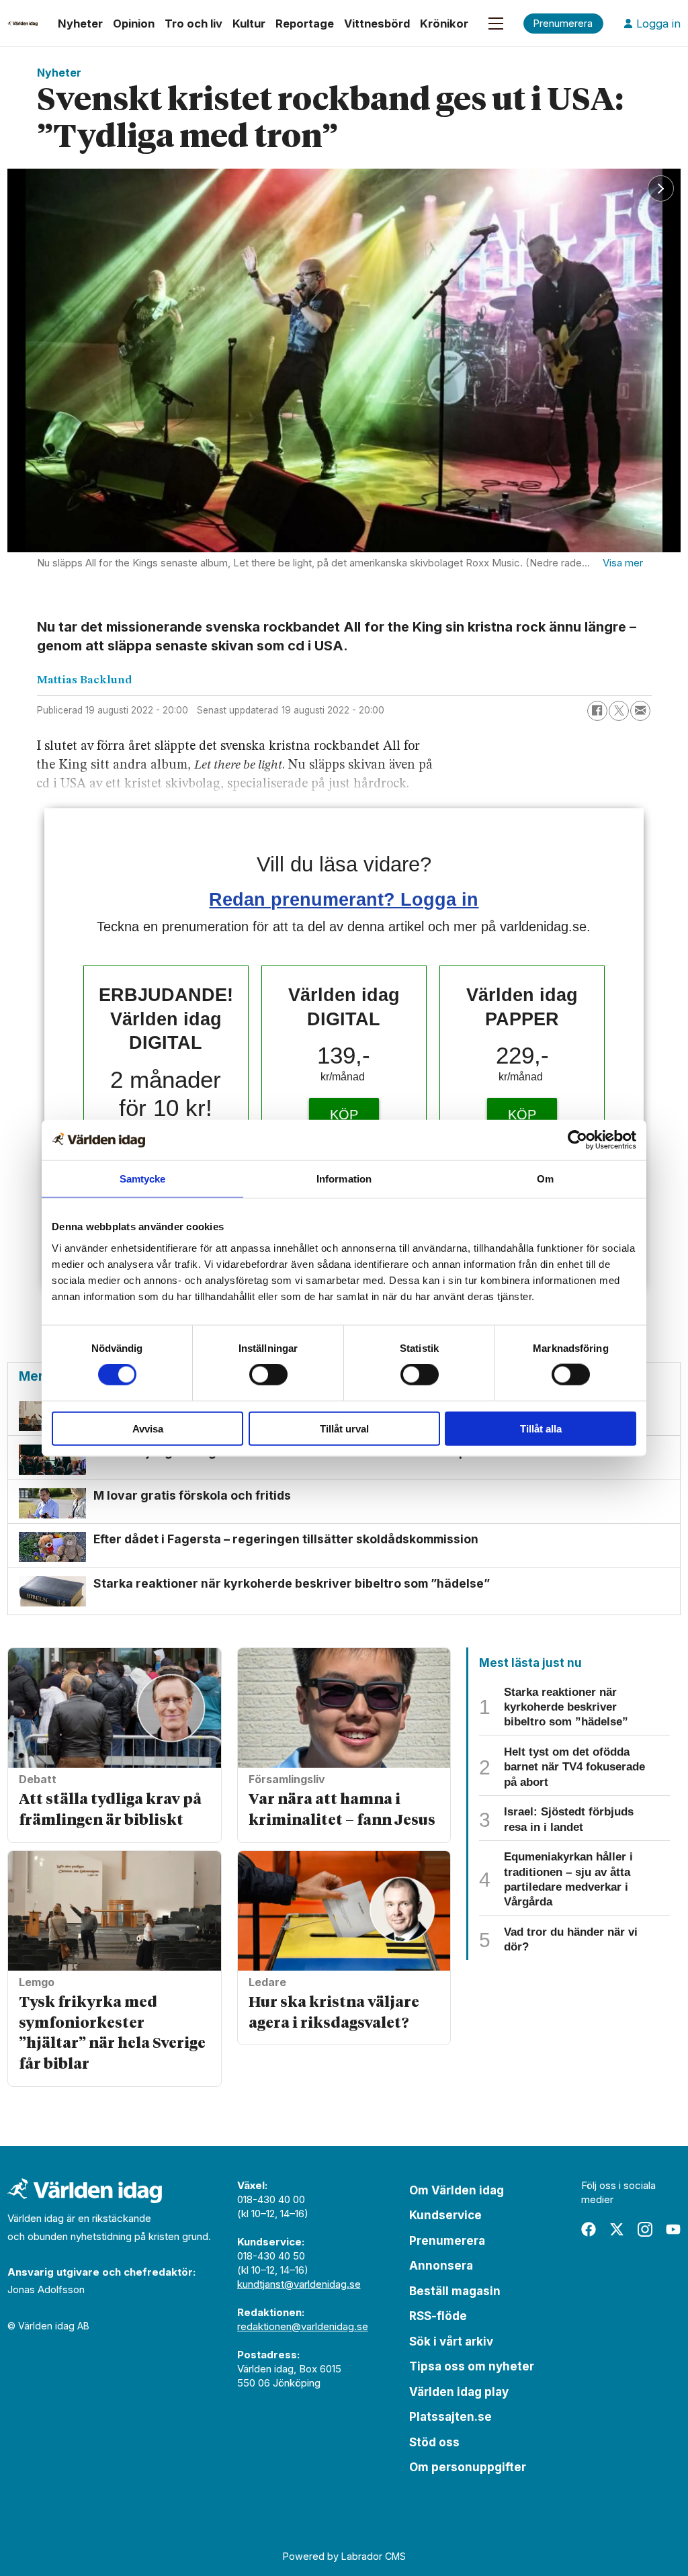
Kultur (249, 24)
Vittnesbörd (377, 24)
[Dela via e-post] (640, 711)
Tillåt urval (344, 1428)
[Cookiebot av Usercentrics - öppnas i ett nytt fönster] (577, 1140)
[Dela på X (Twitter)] (619, 711)
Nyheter (80, 24)
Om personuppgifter (468, 2467)
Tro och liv (193, 24)
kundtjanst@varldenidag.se (299, 2284)
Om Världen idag (457, 2190)
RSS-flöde (438, 2316)
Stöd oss (434, 2442)
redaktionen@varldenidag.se (303, 2326)
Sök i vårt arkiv (451, 2342)
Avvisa (148, 1428)
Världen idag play (459, 2392)
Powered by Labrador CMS (344, 2556)
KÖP (344, 1115)
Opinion (134, 24)
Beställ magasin (455, 2291)
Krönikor (444, 24)
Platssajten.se (450, 2417)
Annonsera (441, 2266)
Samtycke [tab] (143, 1179)
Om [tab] (545, 1179)
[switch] (268, 1375)
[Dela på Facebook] (597, 711)
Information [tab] (344, 1179)
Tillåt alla (541, 1428)
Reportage (305, 24)
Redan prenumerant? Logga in (344, 899)
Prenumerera (447, 2241)
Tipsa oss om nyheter (472, 2366)
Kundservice (445, 2215)
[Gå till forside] (23, 24)
